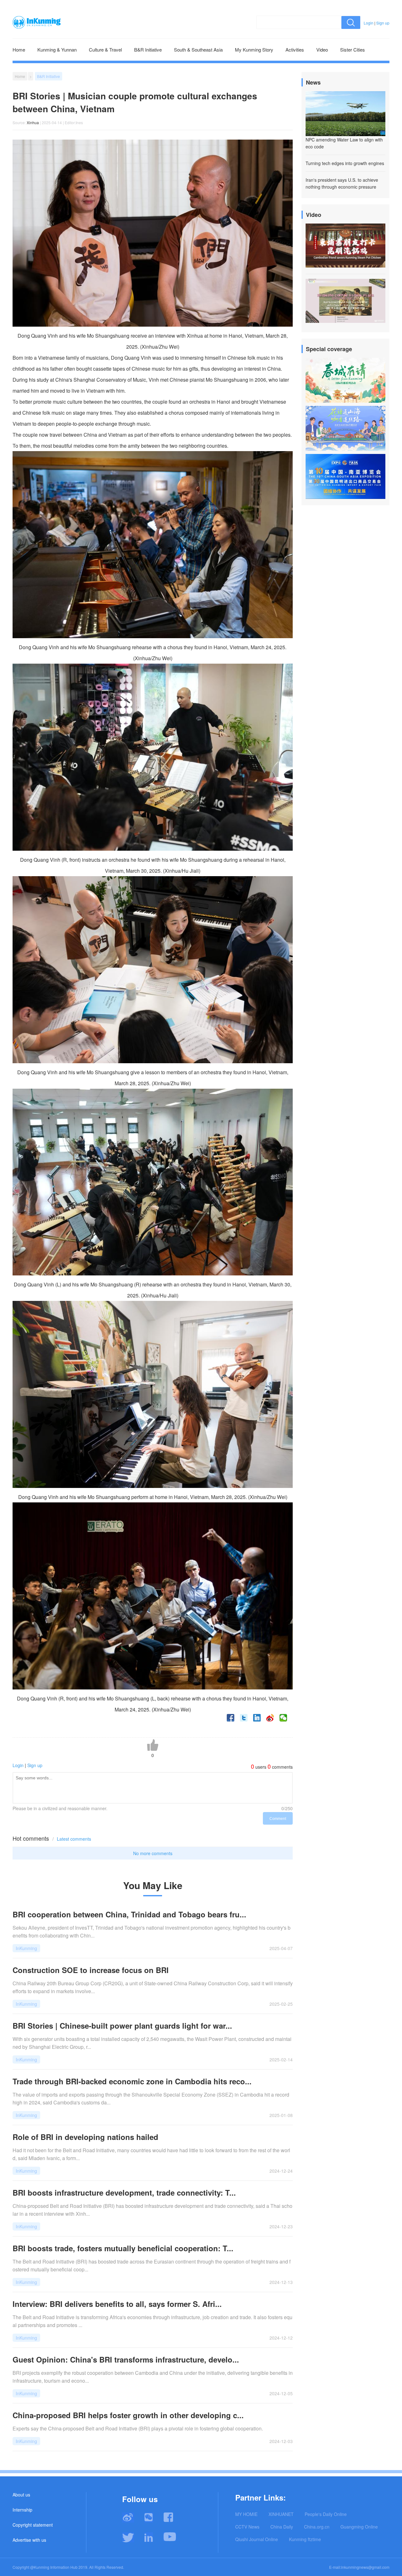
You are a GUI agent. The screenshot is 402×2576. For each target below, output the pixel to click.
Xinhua (33, 122)
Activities (295, 50)
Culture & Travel (105, 50)
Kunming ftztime (305, 2539)
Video (322, 50)
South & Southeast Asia (198, 50)
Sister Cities (353, 50)
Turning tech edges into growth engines (345, 163)
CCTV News (247, 2527)
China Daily (282, 2527)
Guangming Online (359, 2527)
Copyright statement (33, 2525)
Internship (22, 2510)
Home (19, 50)
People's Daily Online (326, 2514)
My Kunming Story (254, 50)
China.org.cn (317, 2527)
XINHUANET (281, 2514)
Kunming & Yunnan (57, 50)
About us (21, 2495)
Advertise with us (29, 2540)
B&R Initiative (148, 50)
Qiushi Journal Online (257, 2539)
